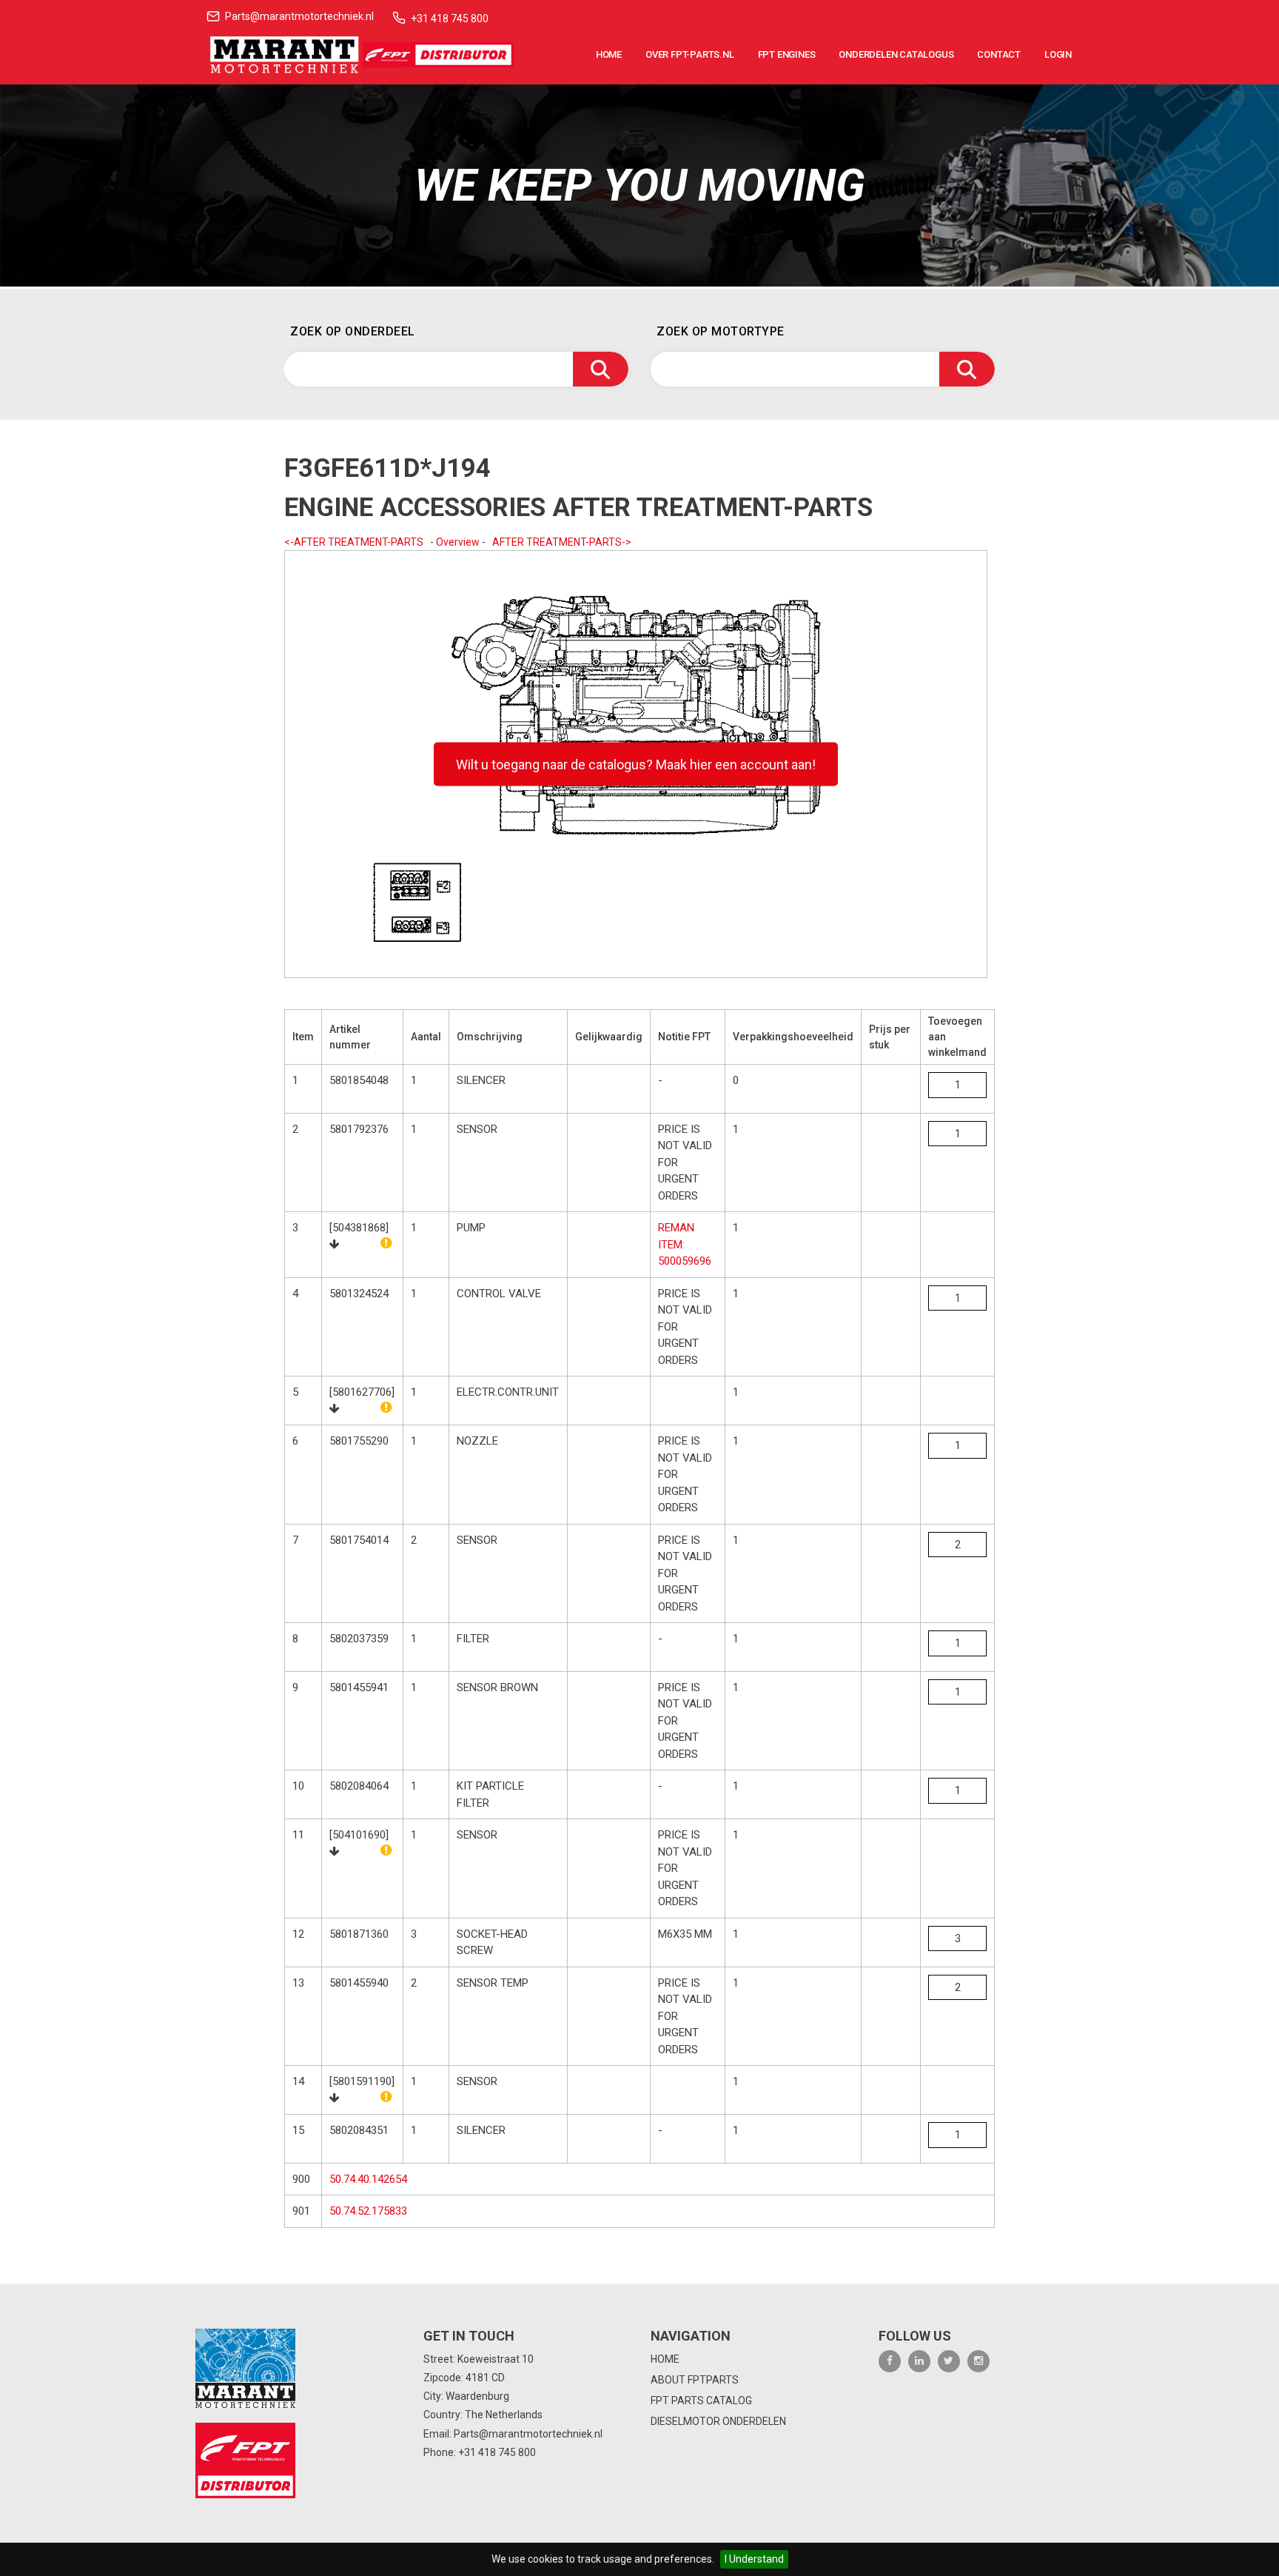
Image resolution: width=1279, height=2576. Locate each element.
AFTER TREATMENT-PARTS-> (562, 542)
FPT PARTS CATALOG (701, 2401)
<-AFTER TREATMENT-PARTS (354, 542)
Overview (458, 542)
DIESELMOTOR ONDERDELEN (718, 2421)
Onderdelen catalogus (896, 54)
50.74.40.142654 (368, 2179)
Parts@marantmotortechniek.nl (299, 16)
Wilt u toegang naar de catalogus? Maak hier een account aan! (636, 765)
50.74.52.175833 (368, 2211)
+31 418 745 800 (450, 19)
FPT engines (787, 54)
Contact (999, 54)
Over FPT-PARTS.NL (690, 54)
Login (1058, 54)
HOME (665, 2359)
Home (609, 54)
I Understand (754, 2559)
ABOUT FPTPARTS (695, 2380)
